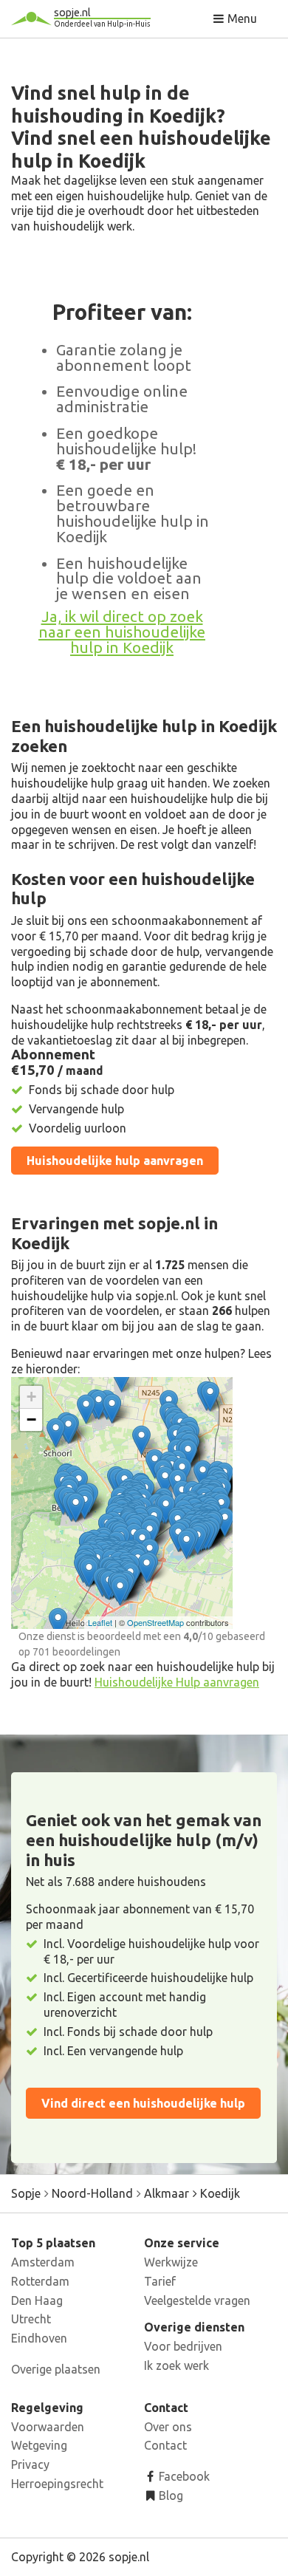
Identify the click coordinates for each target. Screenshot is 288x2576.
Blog (169, 2495)
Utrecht (31, 2319)
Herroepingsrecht (57, 2484)
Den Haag (37, 2300)
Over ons (168, 2427)
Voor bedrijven (183, 2346)
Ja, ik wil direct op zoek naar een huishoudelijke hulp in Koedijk (122, 632)
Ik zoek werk (176, 2365)
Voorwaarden (48, 2427)
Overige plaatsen (56, 2369)
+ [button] (31, 1397)
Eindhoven (39, 2338)
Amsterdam (43, 2262)
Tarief (160, 2281)
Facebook (183, 2476)
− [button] (31, 1419)
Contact (165, 2445)
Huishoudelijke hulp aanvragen (115, 1161)
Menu (241, 18)
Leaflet (100, 1622)
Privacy (30, 2464)
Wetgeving (39, 2445)
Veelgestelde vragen (197, 2300)
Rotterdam (40, 2281)
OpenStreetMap (155, 1622)
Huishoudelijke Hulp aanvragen (177, 1682)
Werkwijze (171, 2262)
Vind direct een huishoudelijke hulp (143, 2103)
